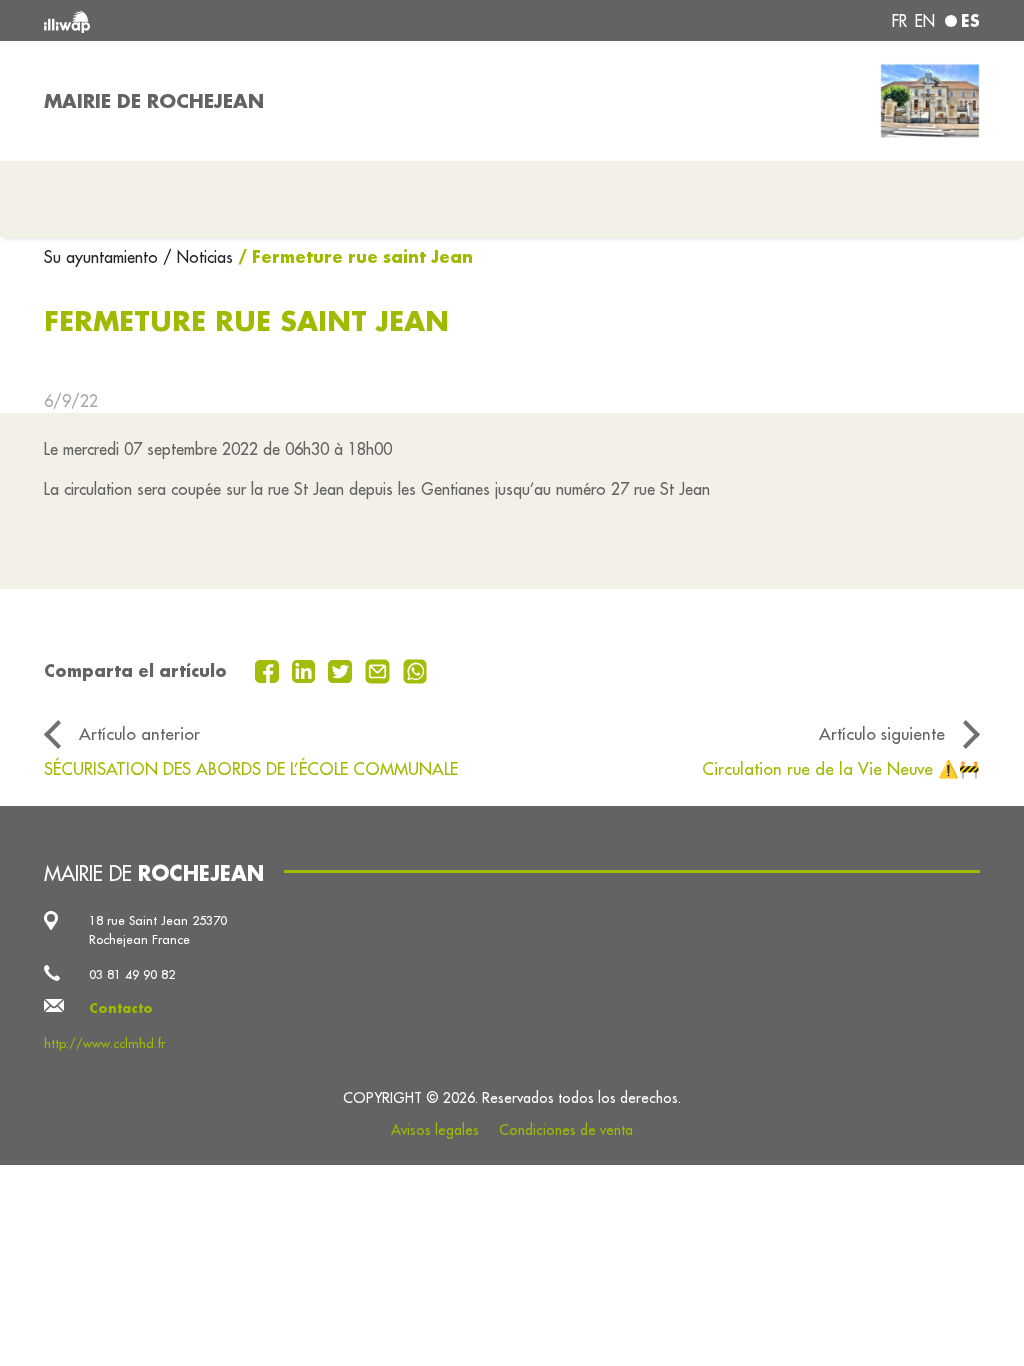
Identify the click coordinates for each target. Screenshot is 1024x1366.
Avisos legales (435, 1130)
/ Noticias (198, 257)
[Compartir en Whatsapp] (415, 669)
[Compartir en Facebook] (269, 669)
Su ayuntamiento (103, 257)
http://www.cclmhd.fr (104, 1043)
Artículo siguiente (882, 733)
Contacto (121, 1008)
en (925, 21)
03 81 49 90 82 (132, 974)
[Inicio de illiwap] (232, 20)
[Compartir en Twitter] (342, 669)
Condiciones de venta (566, 1130)
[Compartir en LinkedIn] (306, 669)
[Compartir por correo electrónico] (380, 669)
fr (899, 21)
